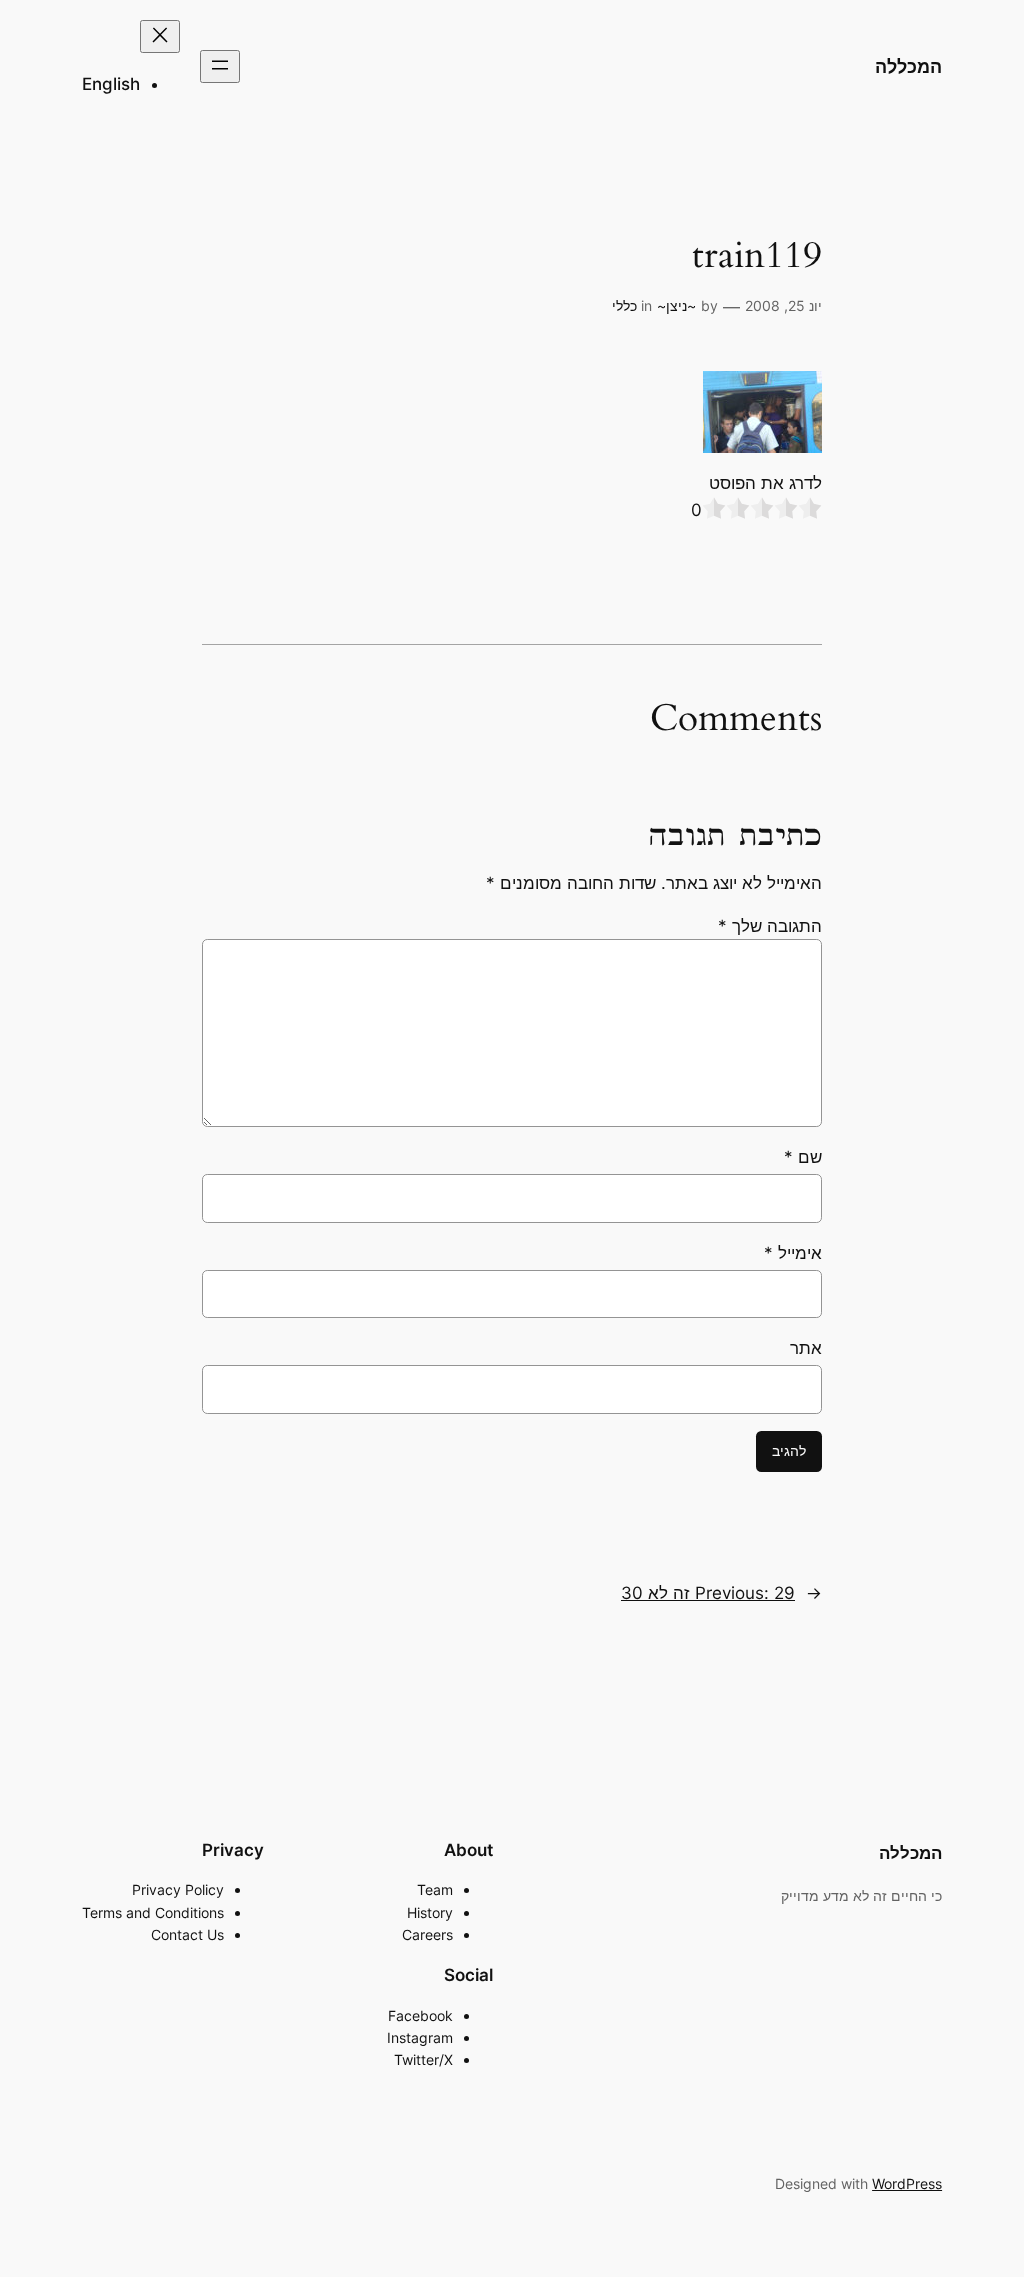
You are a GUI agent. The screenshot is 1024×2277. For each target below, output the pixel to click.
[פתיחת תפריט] (220, 66)
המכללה (908, 66)
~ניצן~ (676, 305)
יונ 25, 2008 (783, 305)
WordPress (907, 2183)
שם (803, 1157)
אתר (806, 1348)
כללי (624, 305)
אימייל (793, 1253)
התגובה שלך (770, 926)
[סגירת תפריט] (160, 36)
